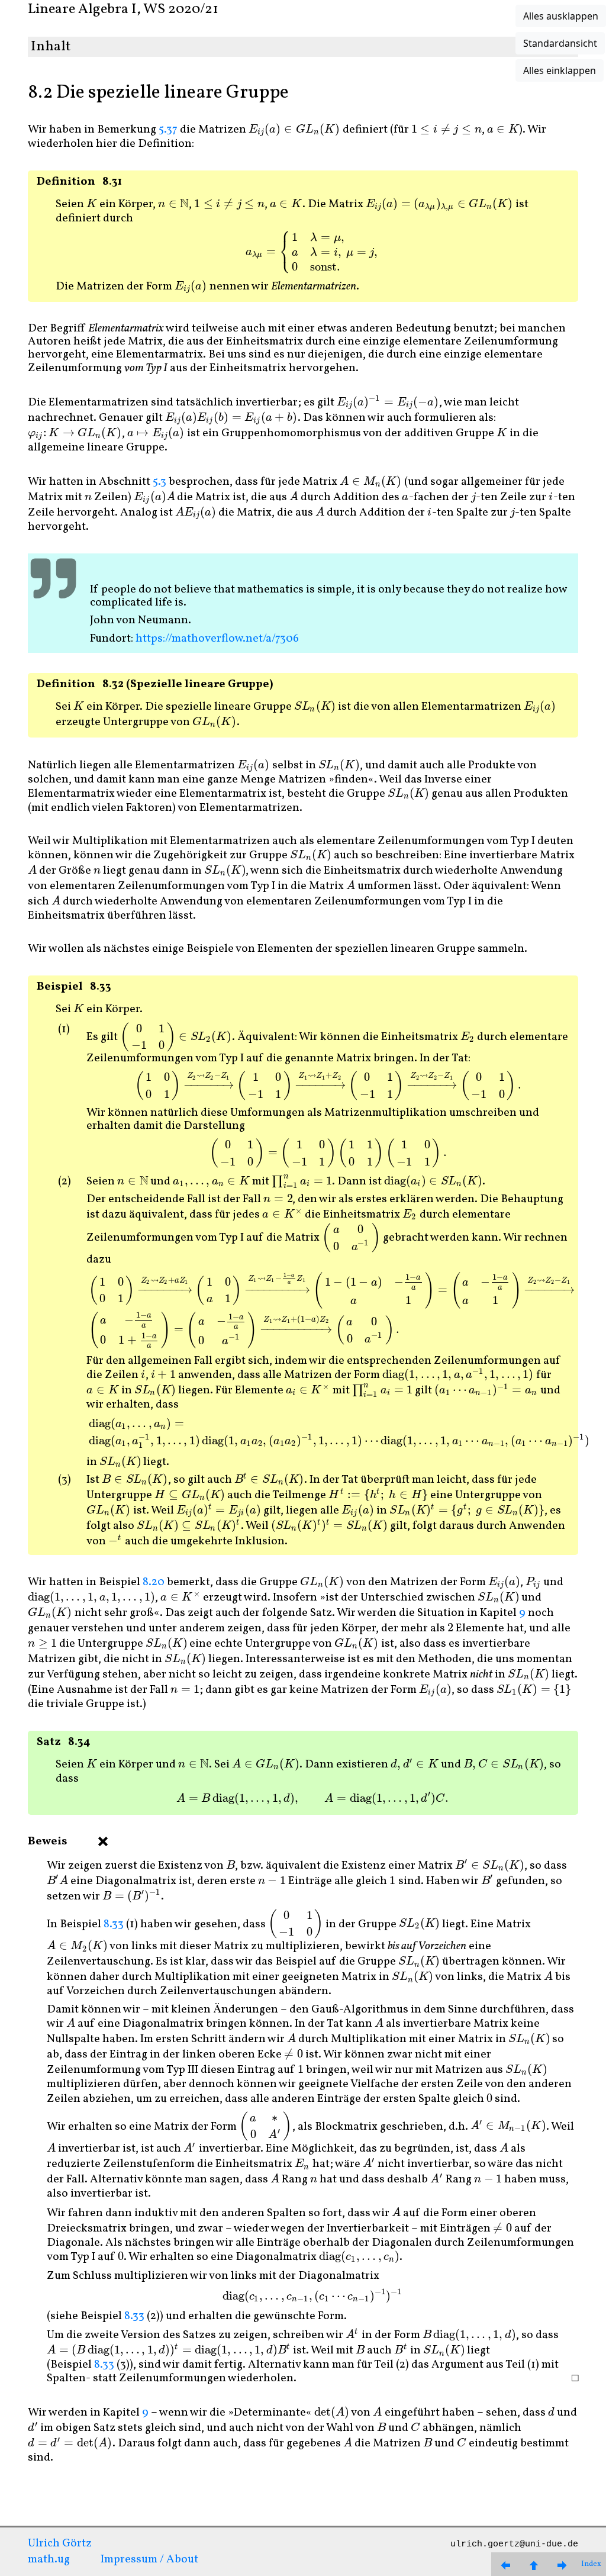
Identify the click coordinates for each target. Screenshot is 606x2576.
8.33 (114, 1924)
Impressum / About (149, 2559)
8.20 (154, 1582)
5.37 (168, 130)
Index (591, 2564)
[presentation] (294, 130)
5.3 (159, 482)
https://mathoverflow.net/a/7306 (217, 639)
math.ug (49, 2559)
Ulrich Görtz (60, 2543)
